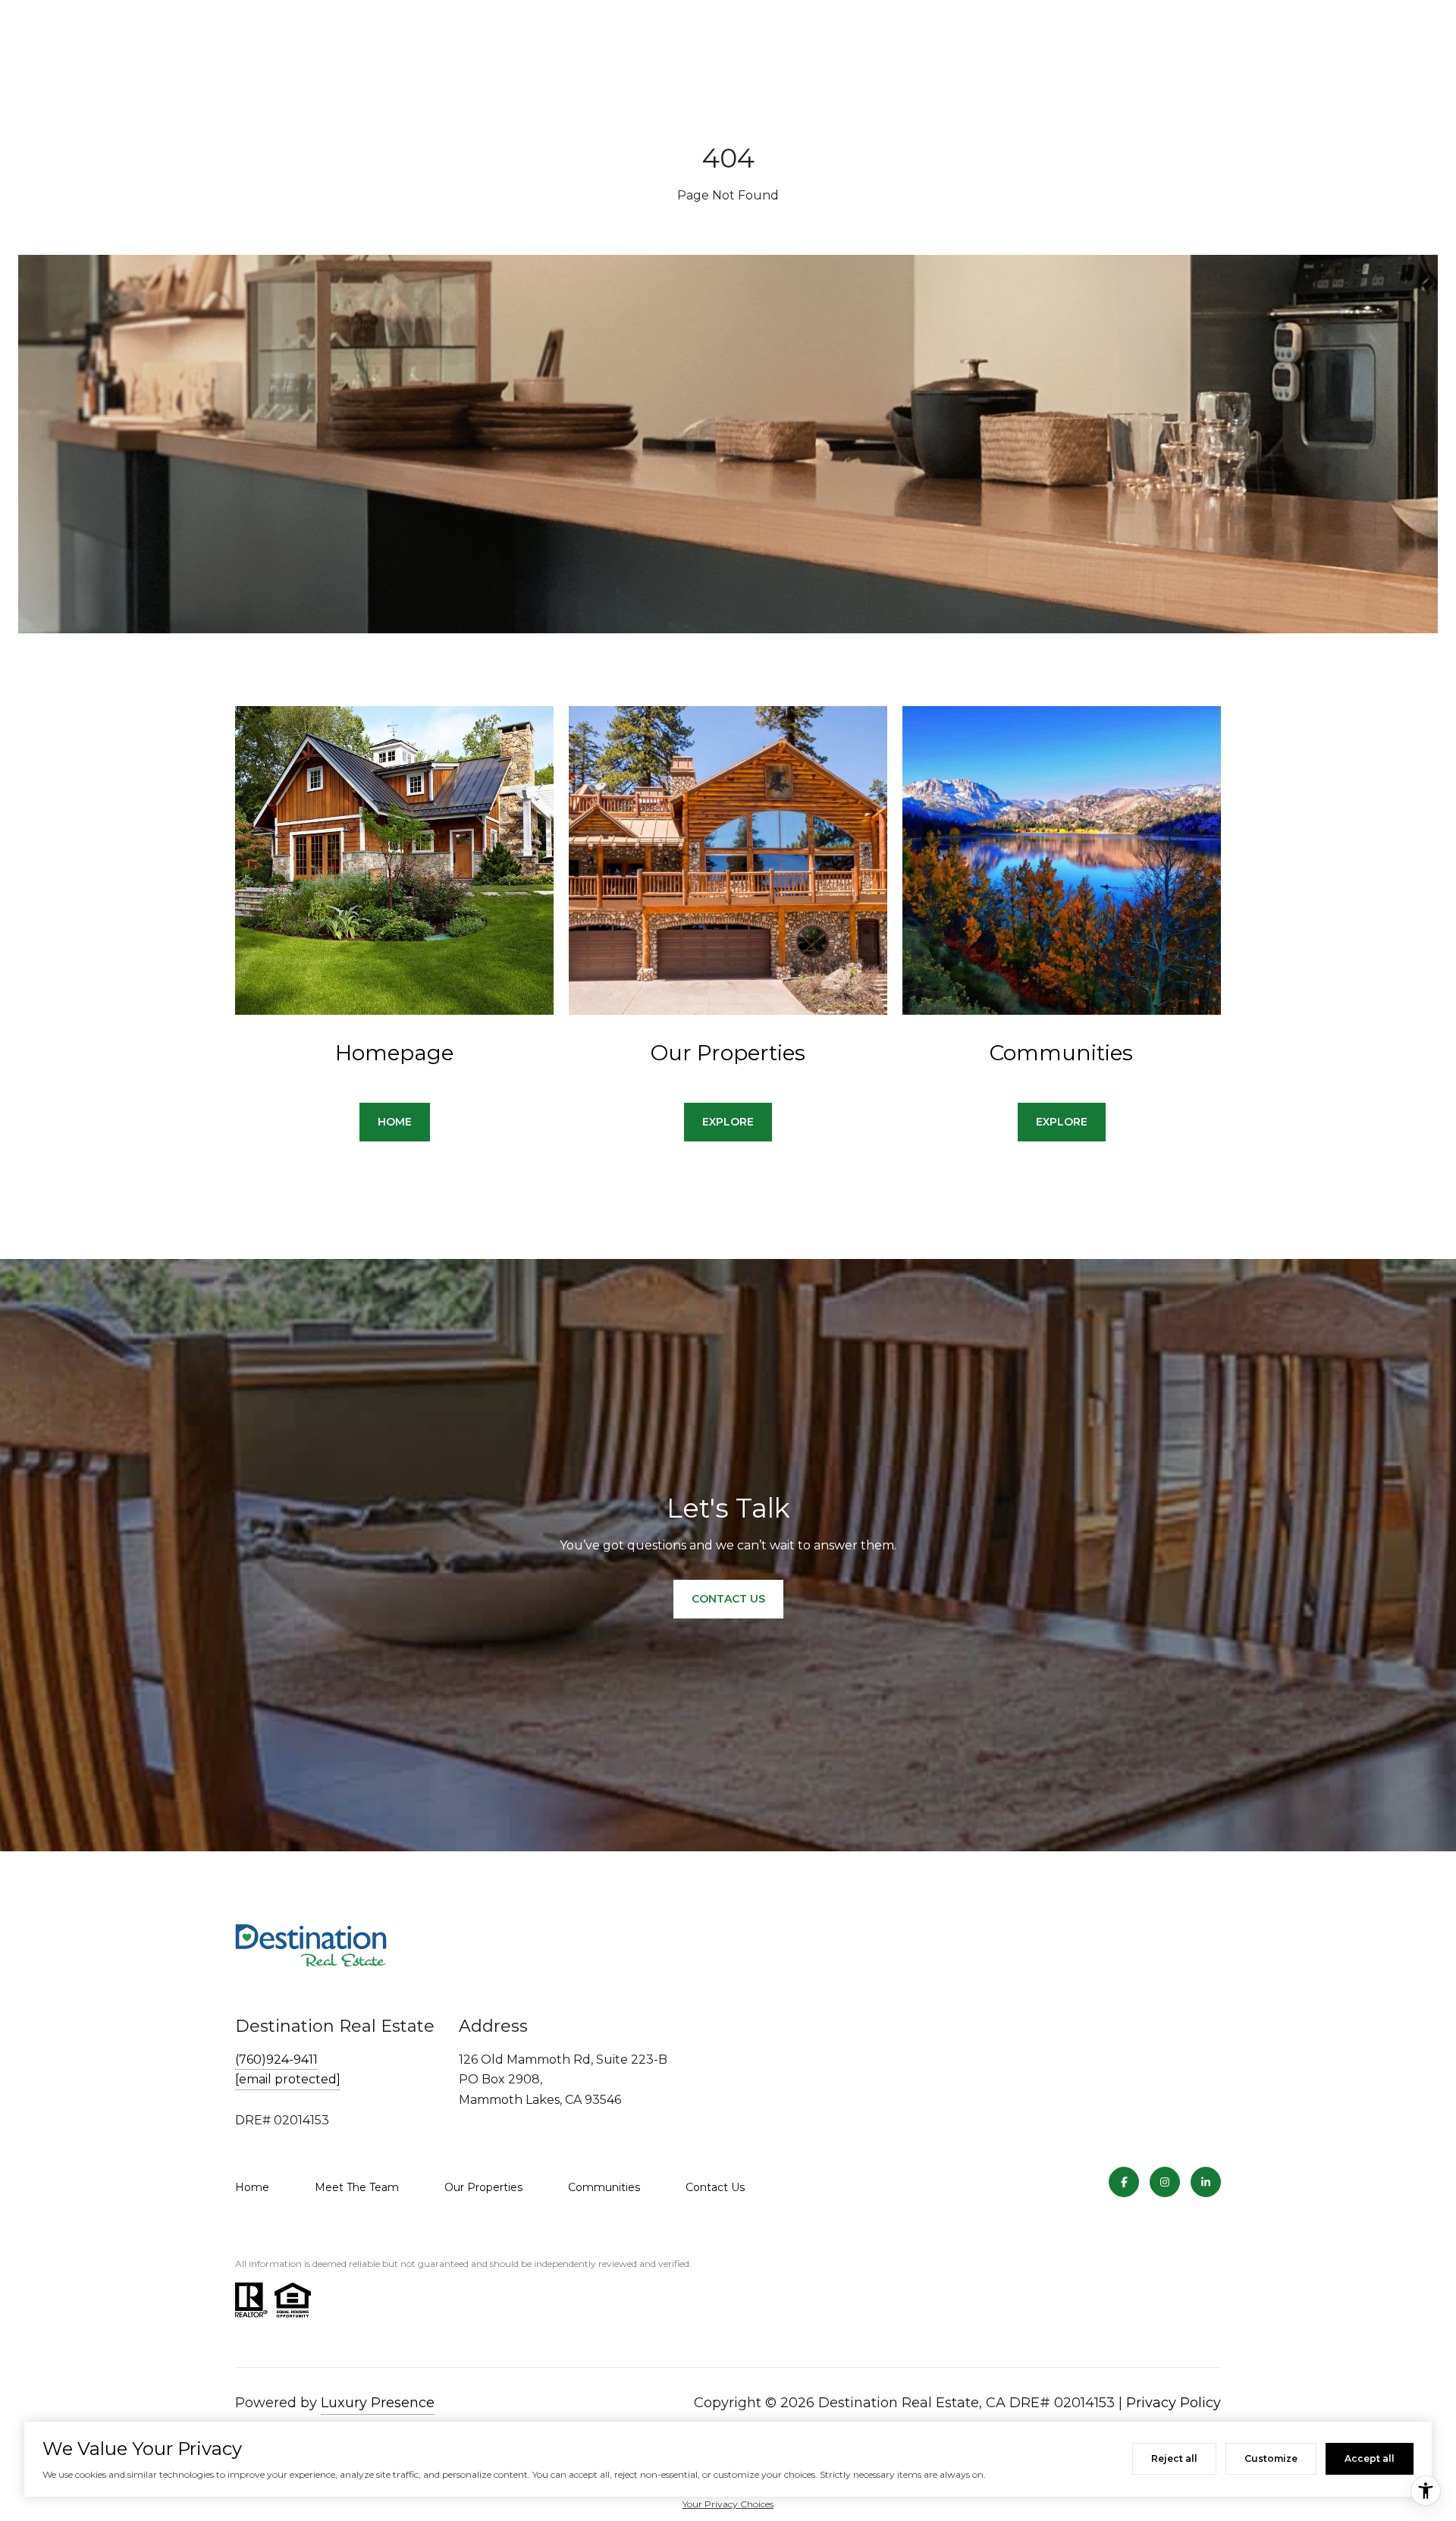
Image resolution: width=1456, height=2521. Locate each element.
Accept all (1370, 2458)
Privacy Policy (1174, 2403)
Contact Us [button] (728, 1599)
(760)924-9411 (276, 2059)
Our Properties (483, 2187)
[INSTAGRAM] (1165, 2182)
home (395, 1122)
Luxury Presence (378, 2403)
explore (728, 1122)
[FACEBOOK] (1124, 2182)
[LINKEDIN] (1206, 2182)
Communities (604, 2187)
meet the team (357, 2187)
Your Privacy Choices (728, 2504)
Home (252, 2187)
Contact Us (715, 2187)
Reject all (1174, 2458)
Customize (1271, 2458)
